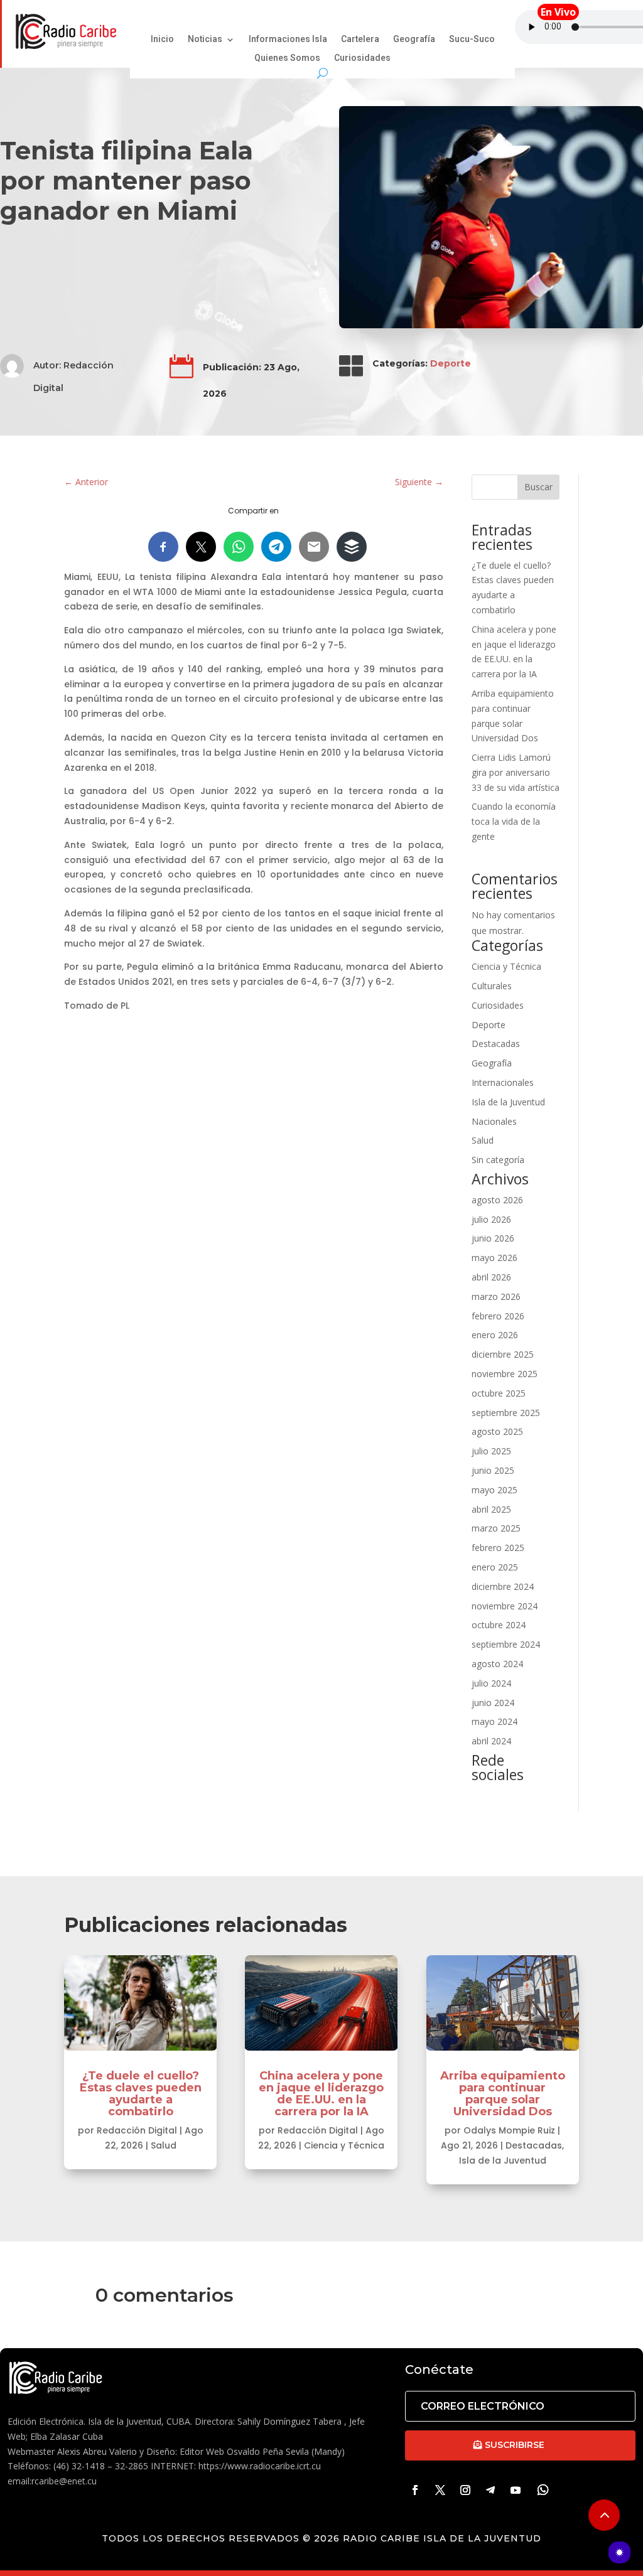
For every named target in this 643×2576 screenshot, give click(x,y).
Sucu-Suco (472, 40)
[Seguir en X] (440, 2490)
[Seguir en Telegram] (490, 2490)
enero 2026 (495, 1335)
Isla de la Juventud (508, 1102)
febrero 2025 (498, 1548)
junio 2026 (493, 1238)
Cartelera (360, 40)
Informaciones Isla (288, 40)
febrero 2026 (498, 1316)
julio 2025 (491, 1451)
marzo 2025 (496, 1528)
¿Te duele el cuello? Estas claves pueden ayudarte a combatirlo (141, 2094)
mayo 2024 (494, 1721)
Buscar (538, 487)
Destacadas (496, 1044)
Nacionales (494, 1121)
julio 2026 (491, 1219)
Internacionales (503, 1082)
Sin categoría (498, 1160)
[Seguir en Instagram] (465, 2490)
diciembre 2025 (503, 1354)
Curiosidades (362, 59)
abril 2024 (491, 1741)
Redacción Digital (137, 2130)
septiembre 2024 (506, 1644)
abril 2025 (491, 1509)
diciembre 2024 (503, 1586)
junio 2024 (493, 1703)
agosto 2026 (497, 1200)
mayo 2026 (494, 1258)
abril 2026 (491, 1277)
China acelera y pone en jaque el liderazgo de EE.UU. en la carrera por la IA (321, 2094)
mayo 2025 (494, 1490)
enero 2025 (495, 1567)
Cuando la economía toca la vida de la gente (514, 821)
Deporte (451, 363)
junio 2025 (493, 1470)
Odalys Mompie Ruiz (509, 2130)
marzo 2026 (496, 1296)
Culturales (492, 986)
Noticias (205, 40)
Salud (483, 1140)
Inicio (162, 40)
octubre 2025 (499, 1393)
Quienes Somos (287, 59)
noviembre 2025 (505, 1374)
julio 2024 (491, 1683)
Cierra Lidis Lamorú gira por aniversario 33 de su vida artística (516, 772)
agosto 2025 (497, 1431)
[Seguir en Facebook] (415, 2490)
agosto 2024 (497, 1664)
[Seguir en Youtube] (516, 2490)
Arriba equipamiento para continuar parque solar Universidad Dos (503, 2094)
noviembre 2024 (505, 1606)
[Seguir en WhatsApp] (543, 2490)
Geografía (414, 40)
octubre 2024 (499, 1625)
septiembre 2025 (506, 1413)
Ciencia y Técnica (506, 966)
